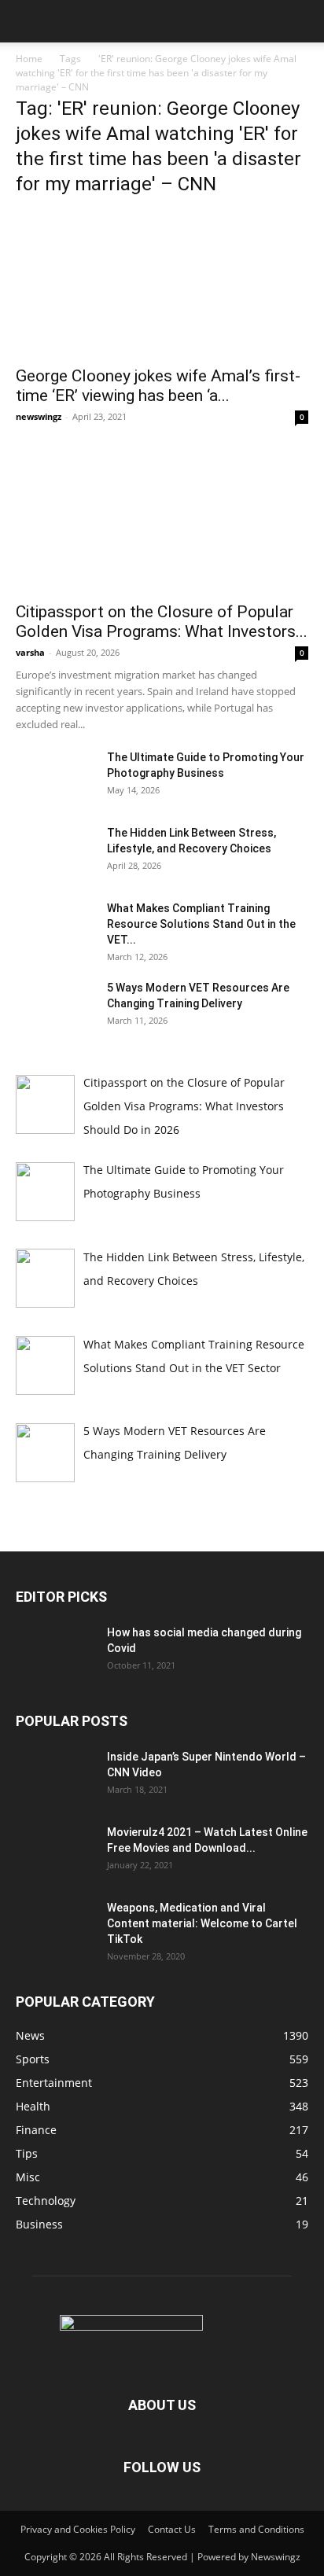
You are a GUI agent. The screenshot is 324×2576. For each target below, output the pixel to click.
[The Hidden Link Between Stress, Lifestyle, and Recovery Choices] (55, 852)
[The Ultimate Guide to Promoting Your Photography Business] (55, 777)
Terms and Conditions (256, 2529)
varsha (30, 652)
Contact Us (172, 2529)
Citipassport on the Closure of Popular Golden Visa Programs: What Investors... (162, 622)
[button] (27, 21)
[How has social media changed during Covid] (55, 1652)
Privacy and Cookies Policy (78, 2529)
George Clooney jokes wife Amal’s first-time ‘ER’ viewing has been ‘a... (158, 386)
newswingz (39, 416)
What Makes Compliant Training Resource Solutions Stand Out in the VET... (201, 924)
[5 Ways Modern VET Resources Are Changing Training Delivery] (55, 1007)
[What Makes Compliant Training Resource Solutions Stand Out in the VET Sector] (55, 928)
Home (29, 59)
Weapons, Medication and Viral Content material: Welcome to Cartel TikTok (202, 1923)
